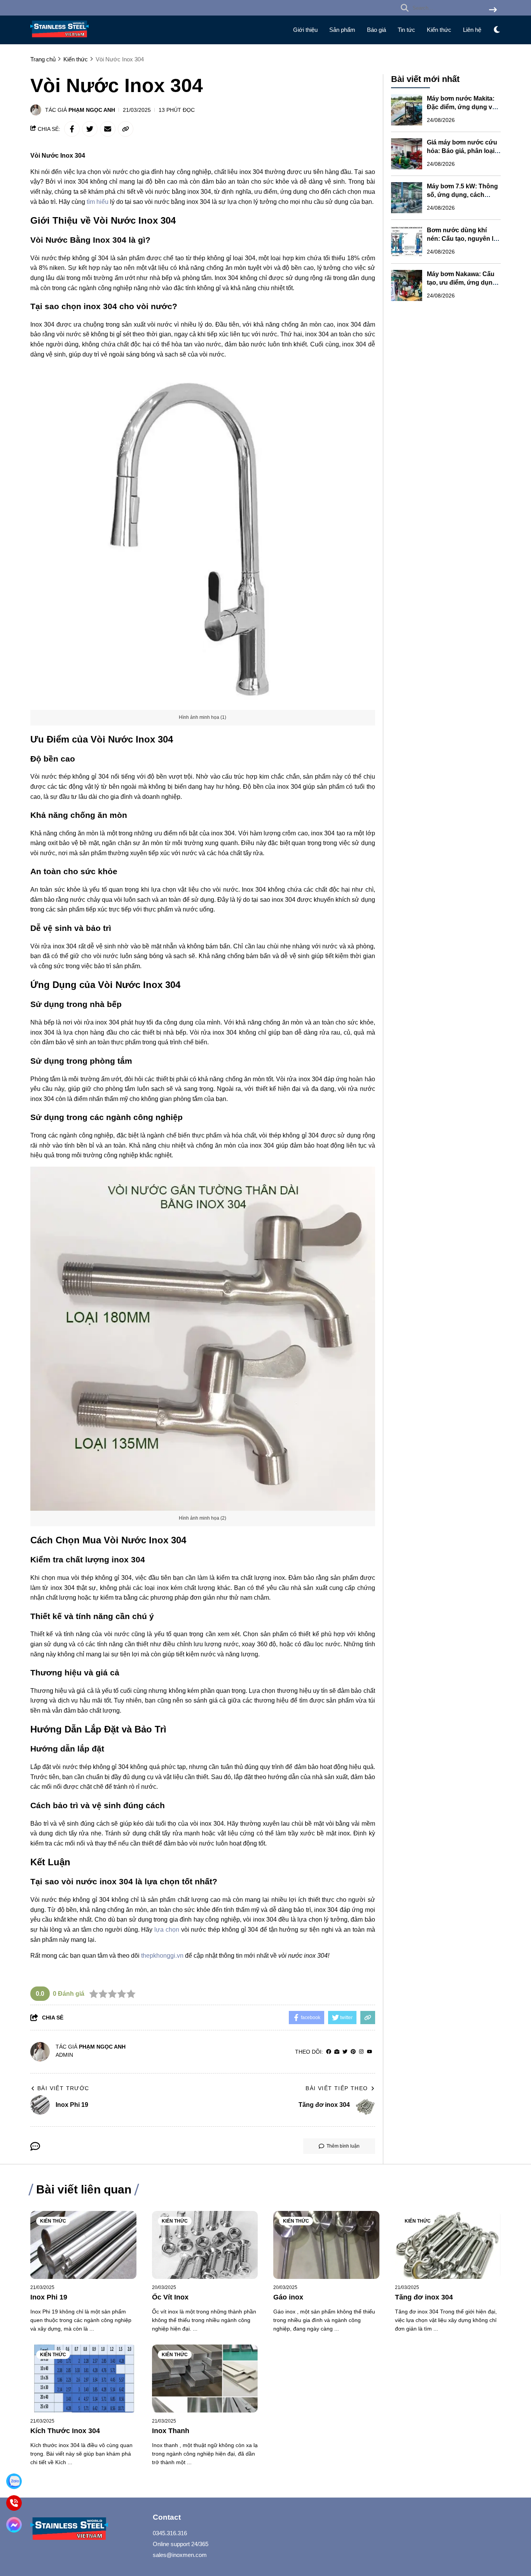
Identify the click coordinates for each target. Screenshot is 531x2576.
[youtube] (369, 2052)
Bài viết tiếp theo (337, 2088)
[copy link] (126, 129)
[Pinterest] (353, 2052)
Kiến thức (439, 30)
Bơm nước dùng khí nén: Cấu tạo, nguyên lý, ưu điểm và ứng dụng (463, 239)
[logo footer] (87, 2530)
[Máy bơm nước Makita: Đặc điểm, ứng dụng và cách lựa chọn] (407, 110)
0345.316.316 (170, 2533)
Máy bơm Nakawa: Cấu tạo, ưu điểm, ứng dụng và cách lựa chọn (462, 283)
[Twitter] (345, 2052)
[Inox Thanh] (205, 2379)
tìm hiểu (98, 202)
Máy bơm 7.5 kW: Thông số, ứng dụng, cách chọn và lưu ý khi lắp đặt (463, 195)
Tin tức (406, 30)
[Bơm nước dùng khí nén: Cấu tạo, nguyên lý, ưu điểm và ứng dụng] (407, 242)
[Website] (337, 2052)
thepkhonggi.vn (162, 1956)
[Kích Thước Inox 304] (83, 2379)
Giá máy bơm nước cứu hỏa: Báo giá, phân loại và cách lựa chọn (462, 151)
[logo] (59, 39)
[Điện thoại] (14, 2503)
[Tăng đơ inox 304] (448, 2245)
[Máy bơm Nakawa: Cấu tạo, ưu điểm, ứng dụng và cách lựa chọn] (407, 285)
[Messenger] (14, 2525)
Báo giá (376, 30)
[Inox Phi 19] (83, 2245)
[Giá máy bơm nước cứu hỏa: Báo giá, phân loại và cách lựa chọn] (407, 154)
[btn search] (493, 10)
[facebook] (329, 2052)
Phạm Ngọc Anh (92, 110)
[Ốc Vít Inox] (205, 2245)
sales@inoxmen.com (180, 2555)
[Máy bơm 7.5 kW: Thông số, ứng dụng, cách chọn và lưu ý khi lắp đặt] (407, 198)
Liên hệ (472, 30)
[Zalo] (14, 2481)
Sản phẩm (342, 30)
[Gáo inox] (326, 2245)
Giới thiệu (305, 30)
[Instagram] (361, 2052)
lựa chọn (167, 1930)
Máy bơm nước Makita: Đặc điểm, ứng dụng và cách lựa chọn (461, 107)
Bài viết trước (63, 2088)
